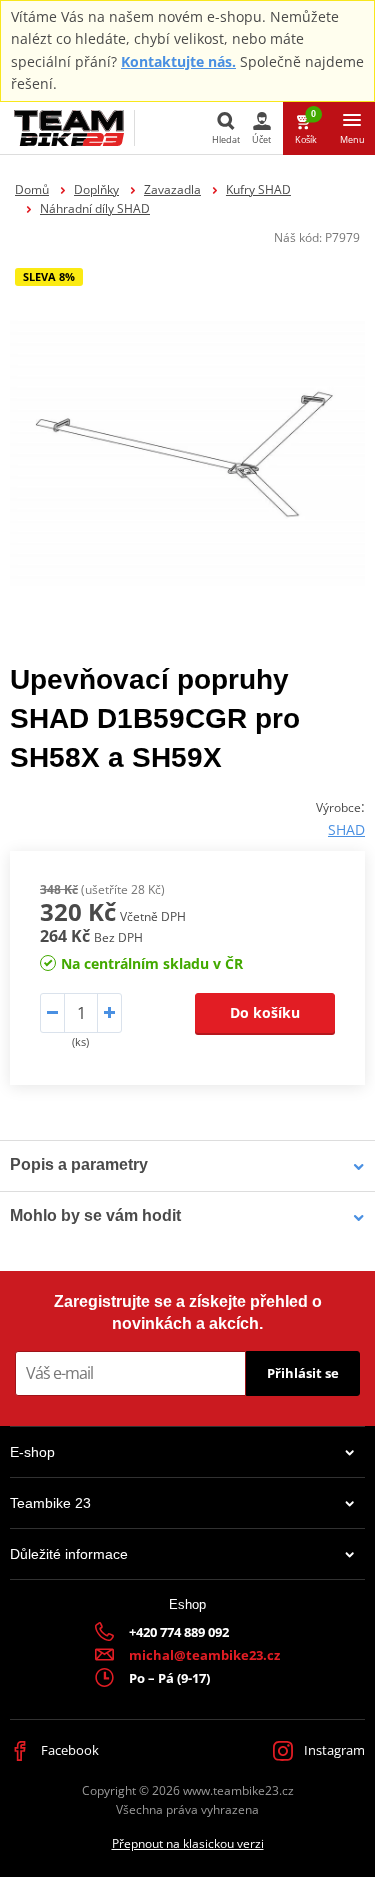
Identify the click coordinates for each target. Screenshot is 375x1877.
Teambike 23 (50, 1503)
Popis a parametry (79, 1164)
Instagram (333, 1750)
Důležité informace (69, 1554)
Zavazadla (172, 189)
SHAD (346, 829)
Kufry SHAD (258, 189)
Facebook (68, 1750)
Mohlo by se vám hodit (95, 1215)
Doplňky (96, 189)
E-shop (32, 1452)
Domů (32, 189)
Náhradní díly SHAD (95, 208)
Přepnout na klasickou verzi (188, 1843)
